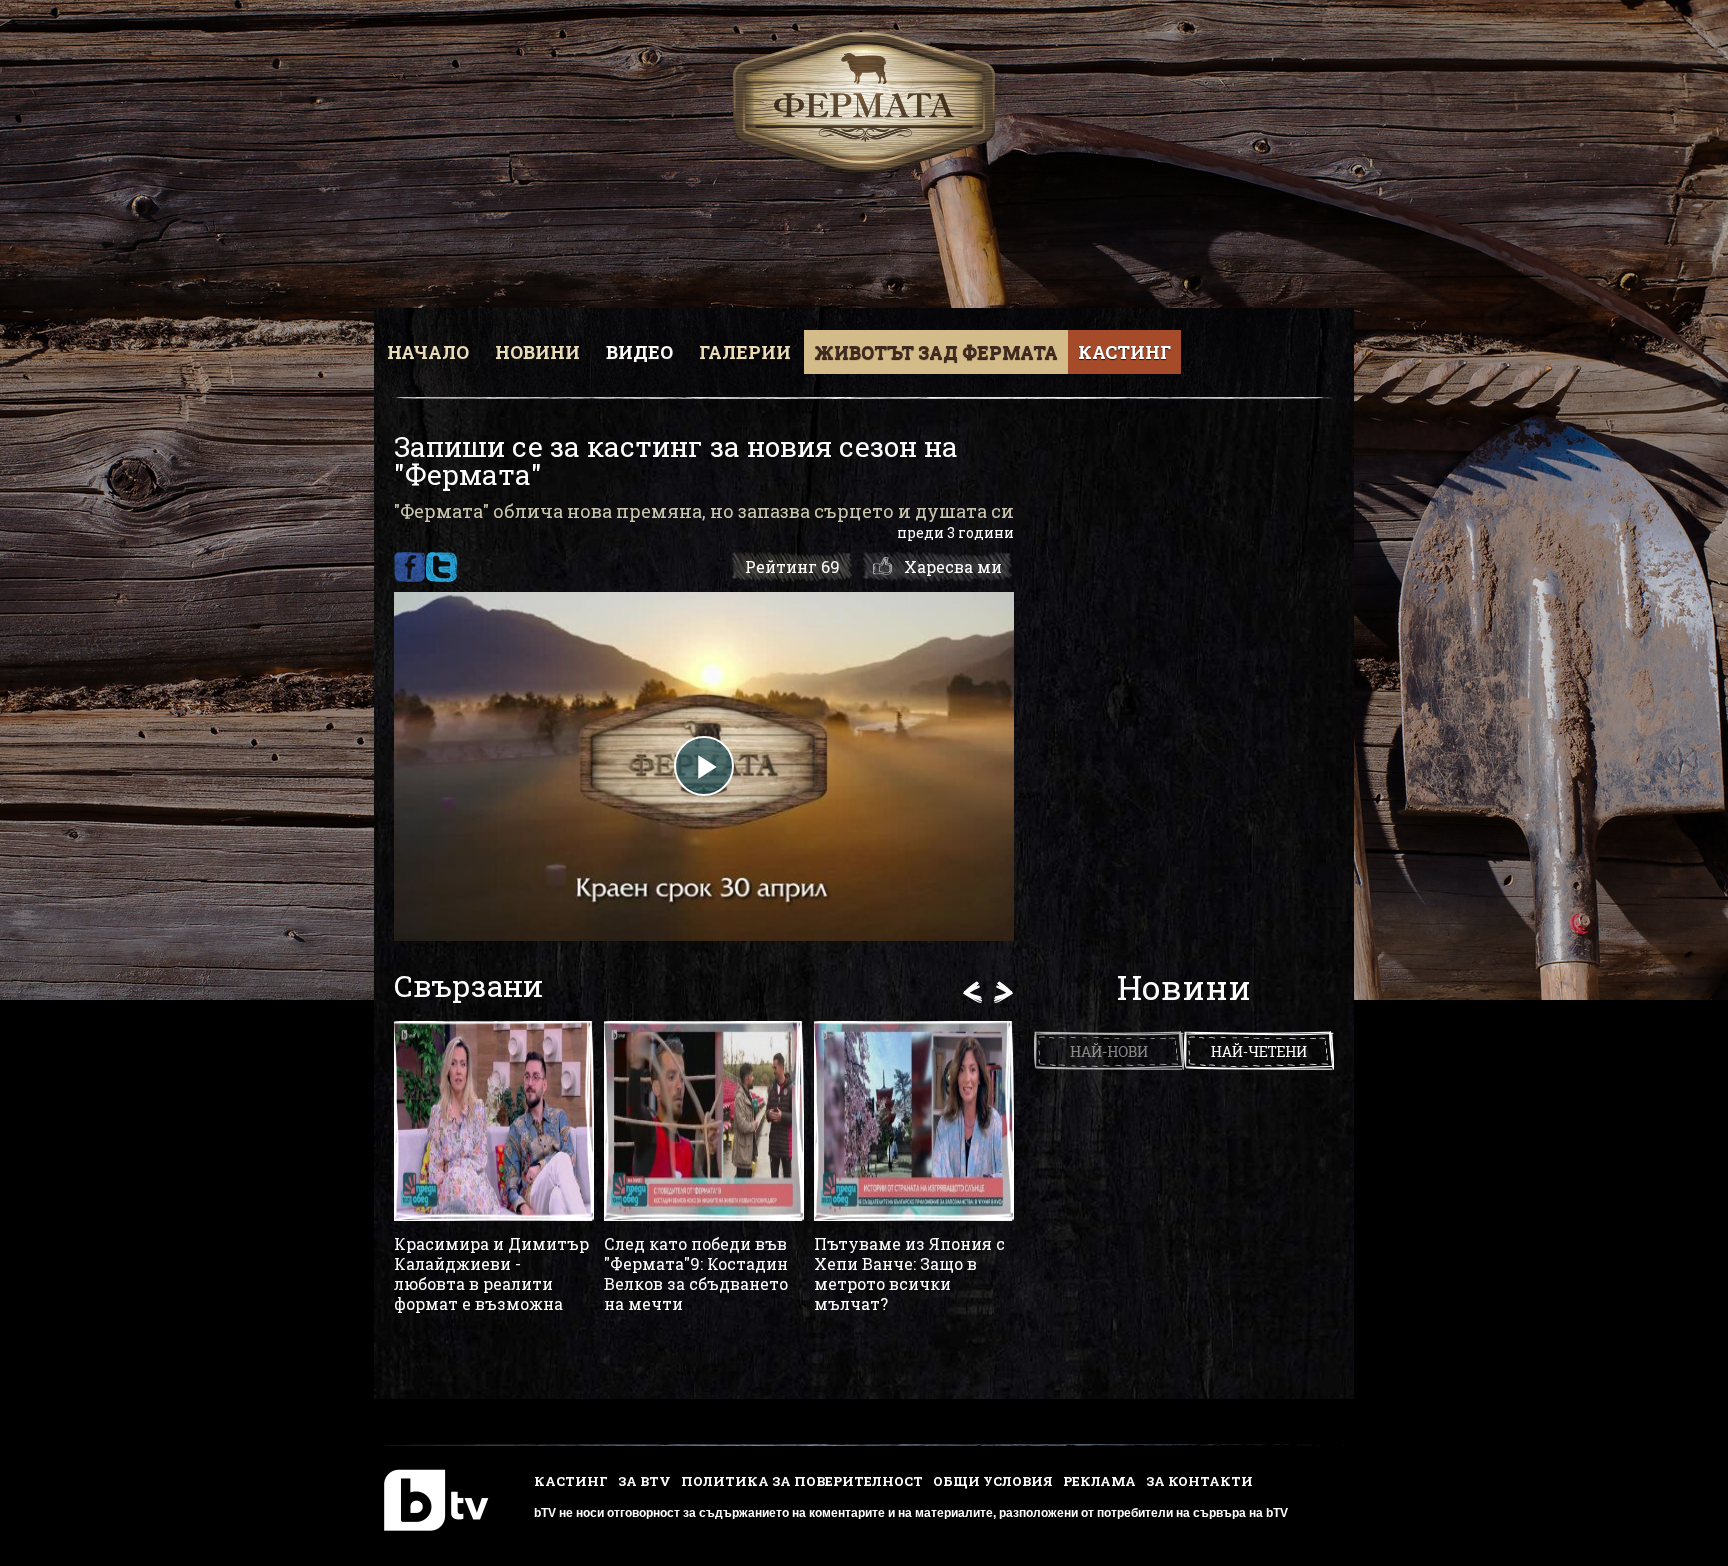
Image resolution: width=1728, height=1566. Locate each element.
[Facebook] (409, 567)
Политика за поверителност (802, 1481)
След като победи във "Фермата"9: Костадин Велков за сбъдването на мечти (696, 1274)
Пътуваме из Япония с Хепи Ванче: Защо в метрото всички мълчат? (909, 1274)
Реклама (1099, 1481)
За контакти (1199, 1481)
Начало (428, 352)
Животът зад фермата (936, 352)
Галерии (745, 352)
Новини (537, 352)
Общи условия (993, 1481)
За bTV (644, 1481)
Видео (639, 352)
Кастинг (1124, 352)
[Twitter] (441, 567)
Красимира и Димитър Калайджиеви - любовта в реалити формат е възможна (491, 1274)
